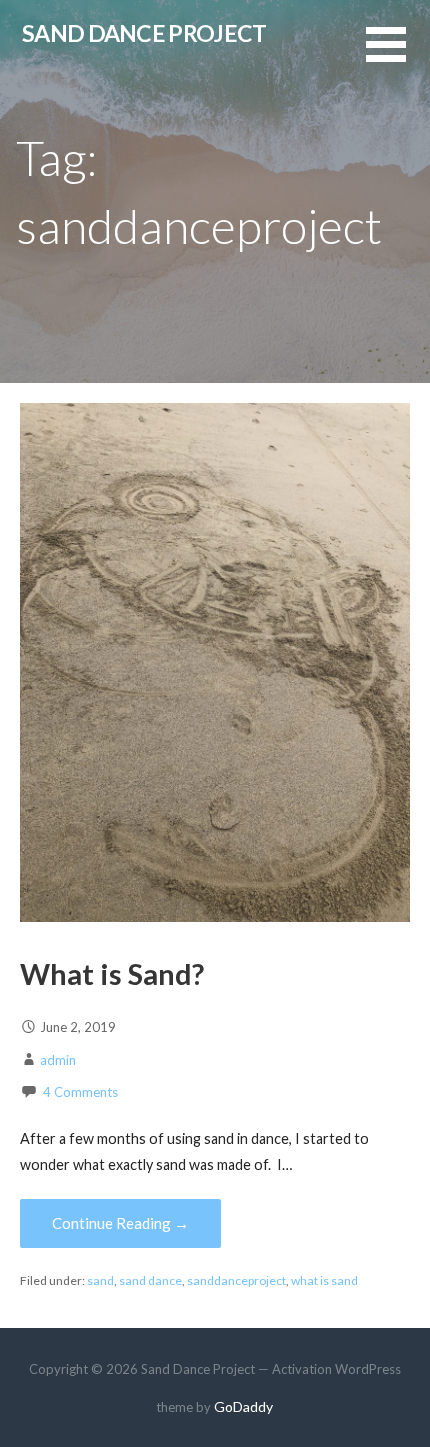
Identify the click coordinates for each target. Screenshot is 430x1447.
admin (58, 1060)
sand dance (150, 1280)
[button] (398, 56)
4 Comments (80, 1092)
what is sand (324, 1280)
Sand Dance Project (144, 33)
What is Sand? (112, 974)
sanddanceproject (236, 1280)
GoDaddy (243, 1406)
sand (100, 1280)
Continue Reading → (120, 1223)
